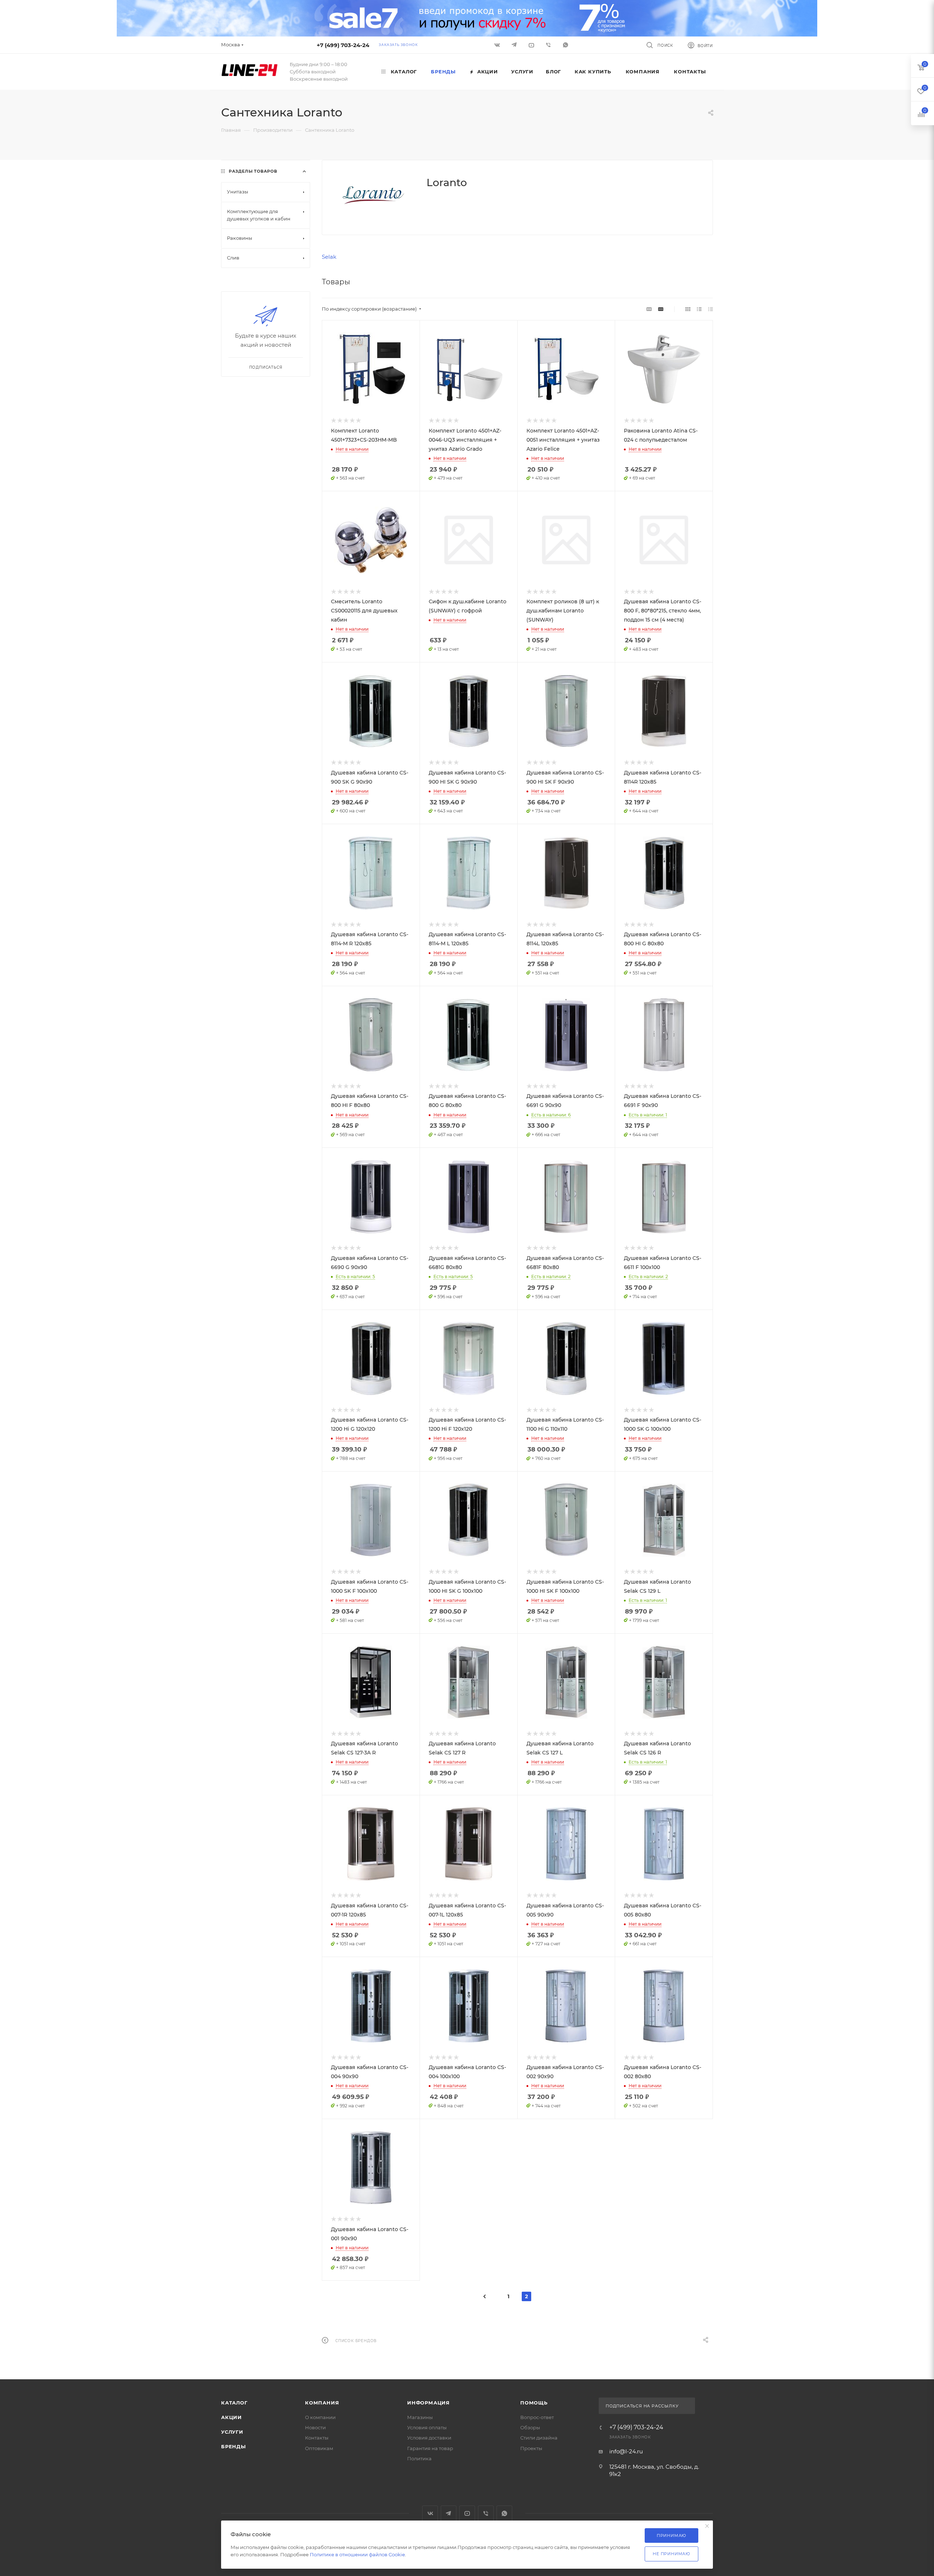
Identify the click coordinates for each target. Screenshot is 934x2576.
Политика (419, 2458)
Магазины (420, 2417)
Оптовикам (319, 2448)
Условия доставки (429, 2438)
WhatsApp (566, 45)
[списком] (699, 309)
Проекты (531, 2448)
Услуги (232, 2432)
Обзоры (530, 2427)
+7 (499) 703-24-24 (343, 45)
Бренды (233, 2446)
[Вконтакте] (498, 45)
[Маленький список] (649, 309)
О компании (320, 2417)
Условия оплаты (427, 2427)
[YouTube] (532, 45)
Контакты (317, 2438)
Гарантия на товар (430, 2448)
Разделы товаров (253, 171)
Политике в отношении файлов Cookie (357, 2554)
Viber (549, 45)
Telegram (449, 2513)
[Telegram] (515, 45)
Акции (231, 2417)
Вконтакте (430, 2513)
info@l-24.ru (626, 2451)
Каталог (234, 2403)
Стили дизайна (539, 2438)
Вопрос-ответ (537, 2417)
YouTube (467, 2513)
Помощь (534, 2403)
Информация (429, 2403)
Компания (322, 2403)
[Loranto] (374, 195)
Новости (315, 2427)
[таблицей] (711, 309)
